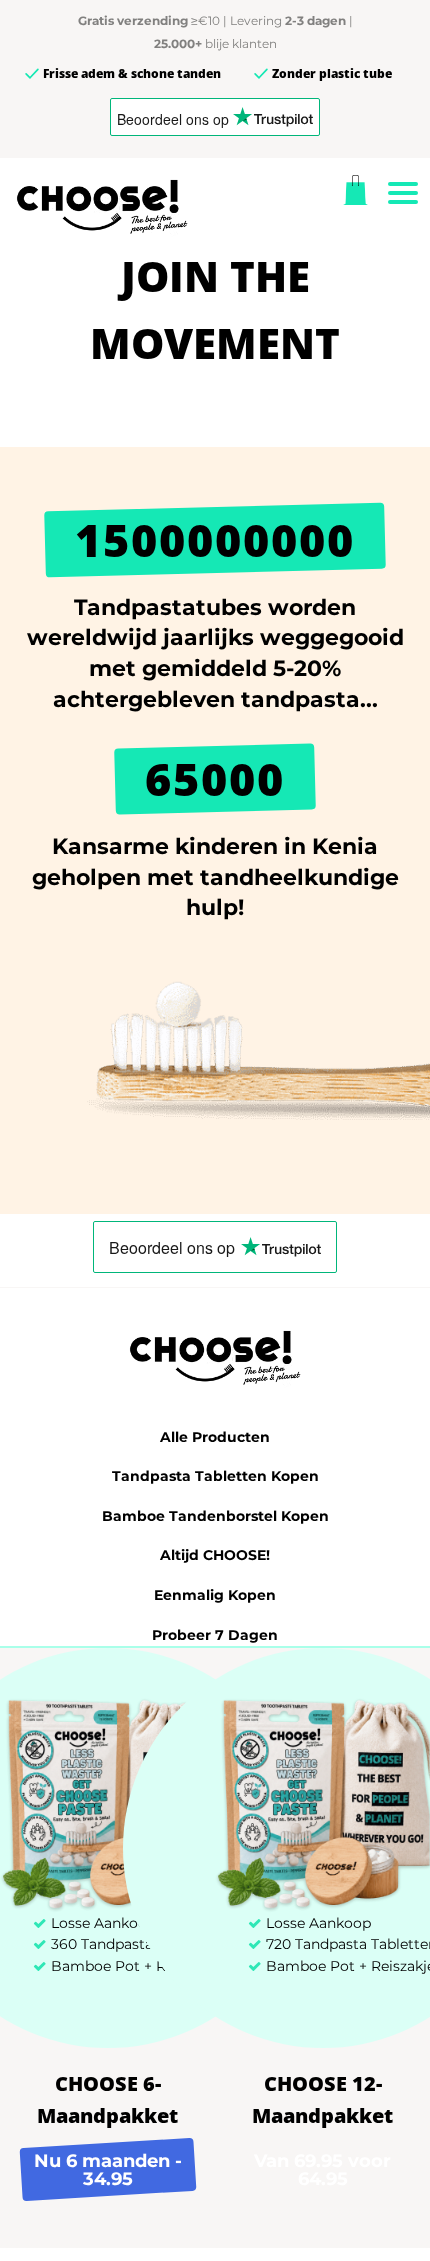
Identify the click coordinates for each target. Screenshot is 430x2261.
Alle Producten (215, 1437)
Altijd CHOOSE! (215, 1555)
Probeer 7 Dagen (215, 1635)
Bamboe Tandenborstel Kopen (215, 1516)
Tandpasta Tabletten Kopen (215, 1476)
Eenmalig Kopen (215, 1595)
